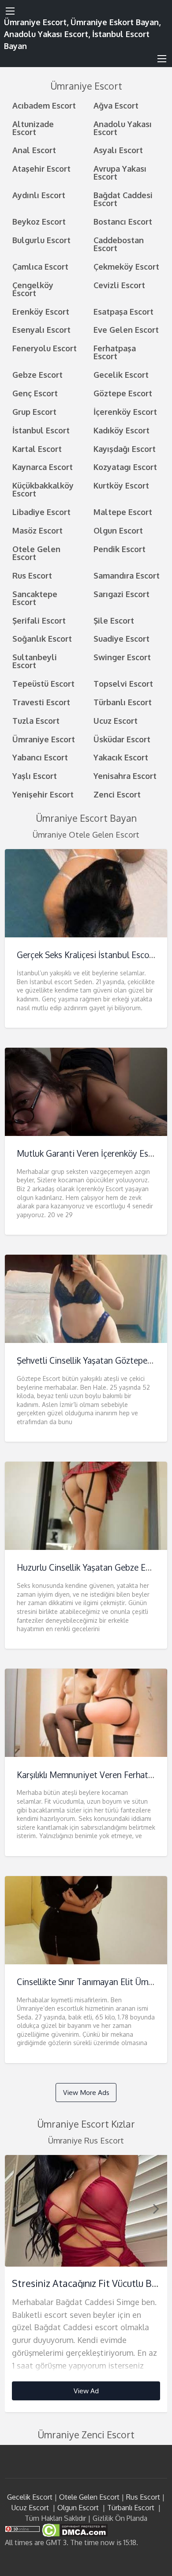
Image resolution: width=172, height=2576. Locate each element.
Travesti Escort (41, 702)
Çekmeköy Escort (126, 266)
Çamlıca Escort (40, 266)
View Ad (86, 2391)
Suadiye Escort (122, 638)
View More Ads (86, 2092)
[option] (86, 2284)
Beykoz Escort (39, 221)
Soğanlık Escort (42, 638)
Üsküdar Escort (122, 739)
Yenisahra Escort (125, 776)
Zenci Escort (117, 794)
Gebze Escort (37, 374)
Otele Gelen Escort (36, 553)
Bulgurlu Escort (41, 240)
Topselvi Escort (123, 683)
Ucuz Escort (116, 720)
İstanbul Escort (41, 430)
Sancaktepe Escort (35, 598)
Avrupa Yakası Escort (120, 172)
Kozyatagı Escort (125, 467)
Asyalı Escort (118, 150)
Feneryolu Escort (45, 348)
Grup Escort (34, 412)
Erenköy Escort (41, 311)
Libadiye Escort (41, 512)
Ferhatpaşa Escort (115, 352)
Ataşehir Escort (41, 168)
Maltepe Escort (123, 512)
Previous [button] (16, 2208)
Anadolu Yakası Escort (123, 128)
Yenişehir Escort (43, 794)
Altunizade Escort (33, 128)
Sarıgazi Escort (122, 594)
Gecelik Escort (121, 374)
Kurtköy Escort (121, 485)
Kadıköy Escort (122, 430)
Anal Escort (34, 150)
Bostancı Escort (123, 221)
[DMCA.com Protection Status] (74, 2530)
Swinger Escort (122, 657)
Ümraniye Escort (44, 739)
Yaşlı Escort (35, 776)
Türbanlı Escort (123, 702)
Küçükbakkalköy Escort (43, 489)
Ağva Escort (116, 105)
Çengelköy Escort (33, 289)
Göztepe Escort (123, 393)
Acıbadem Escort (44, 105)
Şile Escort (114, 620)
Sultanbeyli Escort (35, 661)
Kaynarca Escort (43, 467)
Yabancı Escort (40, 757)
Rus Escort (32, 575)
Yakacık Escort (121, 757)
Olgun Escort (118, 530)
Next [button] (156, 2208)
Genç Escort (35, 393)
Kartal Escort (37, 449)
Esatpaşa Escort (123, 311)
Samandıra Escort (127, 575)
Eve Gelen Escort (126, 329)
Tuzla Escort (36, 720)
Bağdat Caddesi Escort (123, 199)
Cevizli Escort (119, 285)
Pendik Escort (120, 549)
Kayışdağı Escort (125, 449)
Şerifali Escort (39, 620)
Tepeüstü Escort (43, 683)
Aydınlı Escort (39, 195)
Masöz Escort (37, 530)
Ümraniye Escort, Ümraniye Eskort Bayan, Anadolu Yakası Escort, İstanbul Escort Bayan (82, 34)
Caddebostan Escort (119, 244)
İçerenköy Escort (125, 412)
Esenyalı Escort (41, 329)
